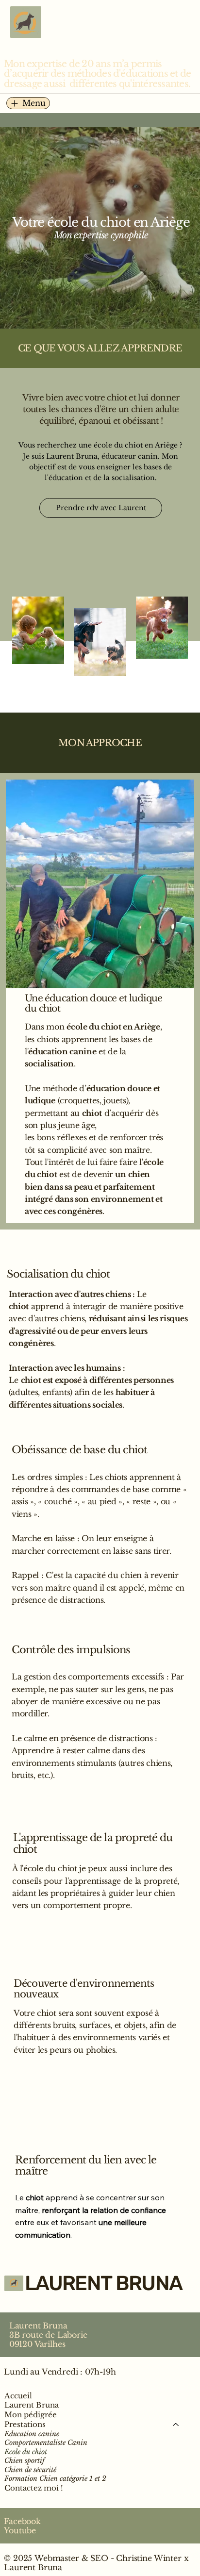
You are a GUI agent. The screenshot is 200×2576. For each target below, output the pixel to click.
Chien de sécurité (30, 2470)
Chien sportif (25, 2461)
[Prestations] (176, 2425)
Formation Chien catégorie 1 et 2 (55, 2479)
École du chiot (26, 2452)
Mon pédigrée (31, 2415)
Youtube (20, 2531)
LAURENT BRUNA (103, 2283)
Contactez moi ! (34, 2488)
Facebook (22, 2521)
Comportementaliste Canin (46, 2443)
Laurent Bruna (32, 2405)
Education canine (32, 2434)
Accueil (18, 2396)
